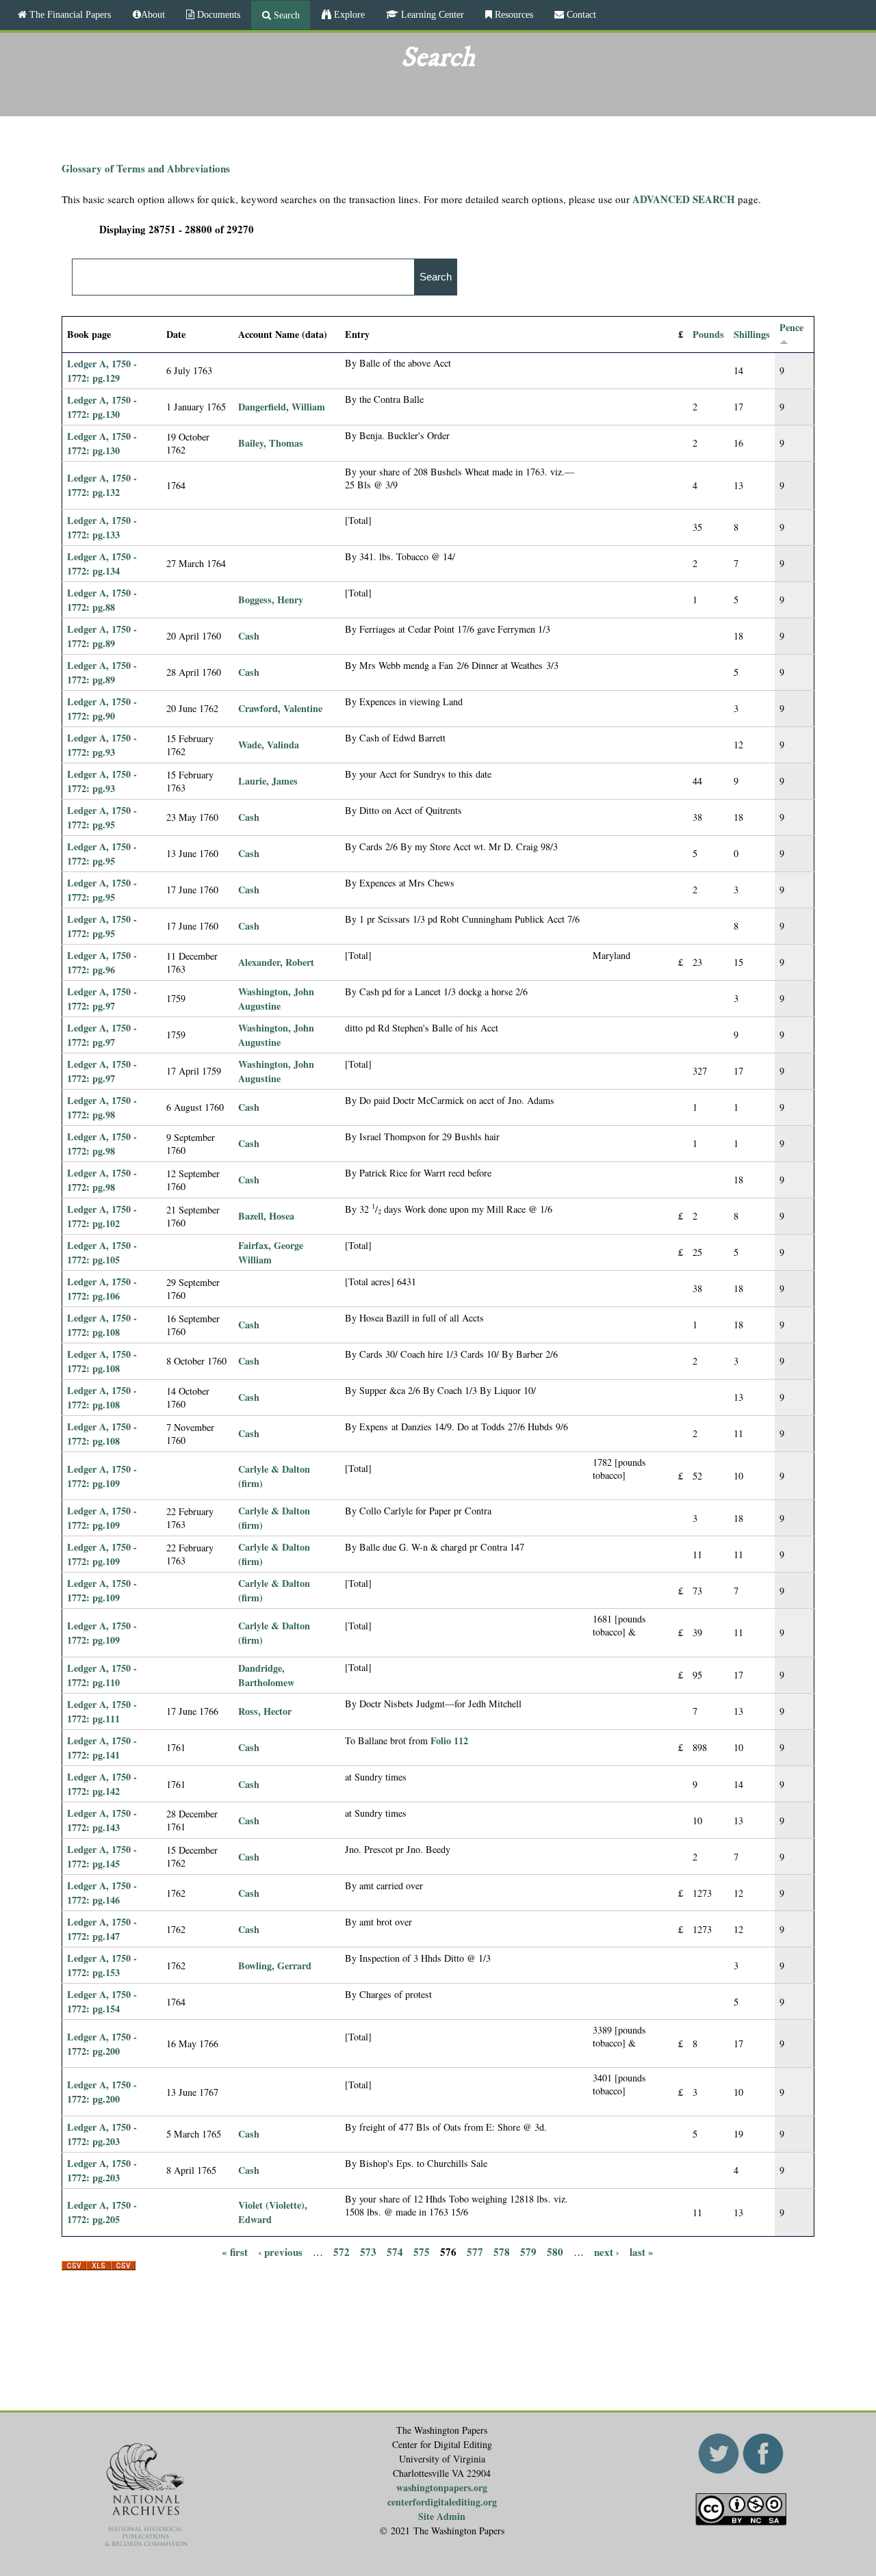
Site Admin (442, 2516)
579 (528, 2251)
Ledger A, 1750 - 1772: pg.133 (102, 527)
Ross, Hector (265, 1711)
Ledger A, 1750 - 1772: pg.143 (102, 1820)
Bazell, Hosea (266, 1216)
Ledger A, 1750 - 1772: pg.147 (102, 1929)
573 (368, 2251)
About (153, 14)
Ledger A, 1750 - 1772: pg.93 (102, 745)
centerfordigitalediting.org (442, 2502)
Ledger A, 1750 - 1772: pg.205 (102, 2212)
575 (422, 2251)
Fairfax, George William (271, 1252)
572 (342, 2251)
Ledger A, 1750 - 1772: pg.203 (102, 2134)
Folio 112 (449, 1740)
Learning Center (431, 14)
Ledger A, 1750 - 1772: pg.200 (102, 2044)
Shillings (752, 334)
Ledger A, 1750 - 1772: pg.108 (102, 1325)
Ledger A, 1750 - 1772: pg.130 (102, 407)
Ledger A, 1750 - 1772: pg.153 (102, 1965)
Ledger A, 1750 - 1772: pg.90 (102, 709)
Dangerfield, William (282, 407)
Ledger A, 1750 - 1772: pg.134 (102, 564)
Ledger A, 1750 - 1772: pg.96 (102, 962)
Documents (217, 14)
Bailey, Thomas (271, 443)
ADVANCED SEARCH (684, 199)
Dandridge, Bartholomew (266, 1675)
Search (285, 15)
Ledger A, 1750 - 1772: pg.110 (102, 1675)
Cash (249, 636)
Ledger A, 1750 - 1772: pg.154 (102, 2001)
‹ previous (280, 2251)
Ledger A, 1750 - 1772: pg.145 (102, 1856)
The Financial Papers (69, 14)
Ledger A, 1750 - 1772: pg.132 (102, 485)
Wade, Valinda (269, 745)
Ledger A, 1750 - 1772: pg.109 (102, 1476)
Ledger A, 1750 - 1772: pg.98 (102, 1107)
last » (642, 2251)
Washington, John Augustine (276, 999)
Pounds (708, 334)
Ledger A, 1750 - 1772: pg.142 (102, 1784)
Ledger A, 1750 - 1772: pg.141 (102, 1748)
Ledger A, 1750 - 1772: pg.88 (102, 600)
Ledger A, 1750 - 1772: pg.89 (102, 636)
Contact (580, 14)
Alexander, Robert (276, 962)
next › (607, 2251)
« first (235, 2251)
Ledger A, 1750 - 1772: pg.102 (102, 1216)
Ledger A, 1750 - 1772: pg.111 (102, 1711)
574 (395, 2251)
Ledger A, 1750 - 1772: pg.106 (102, 1289)
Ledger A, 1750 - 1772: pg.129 (102, 371)
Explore (348, 14)
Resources (513, 14)
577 (475, 2251)
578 (502, 2251)
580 (555, 2251)
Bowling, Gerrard (275, 1966)
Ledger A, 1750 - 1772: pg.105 (102, 1252)
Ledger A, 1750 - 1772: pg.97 (102, 999)
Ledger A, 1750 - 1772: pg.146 (102, 1893)
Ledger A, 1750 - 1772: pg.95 (102, 817)
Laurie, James (268, 781)
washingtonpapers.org (442, 2487)
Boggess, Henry (271, 600)
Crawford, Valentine (280, 708)
